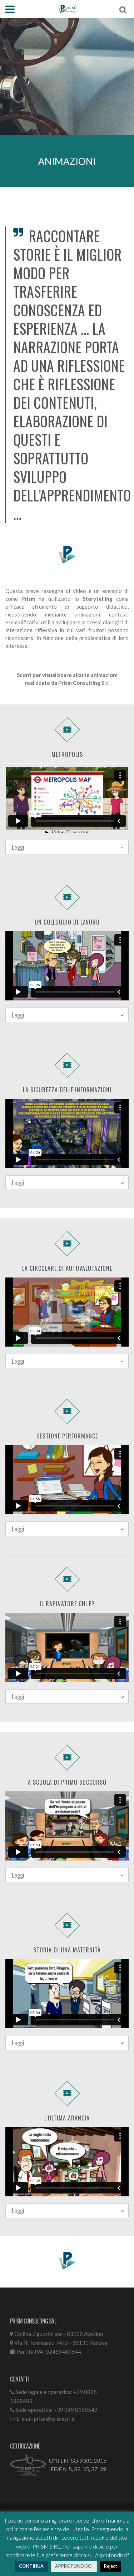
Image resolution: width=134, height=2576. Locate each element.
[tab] (67, 847)
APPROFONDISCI (74, 2566)
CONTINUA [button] (31, 2566)
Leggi (18, 847)
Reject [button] (110, 2566)
